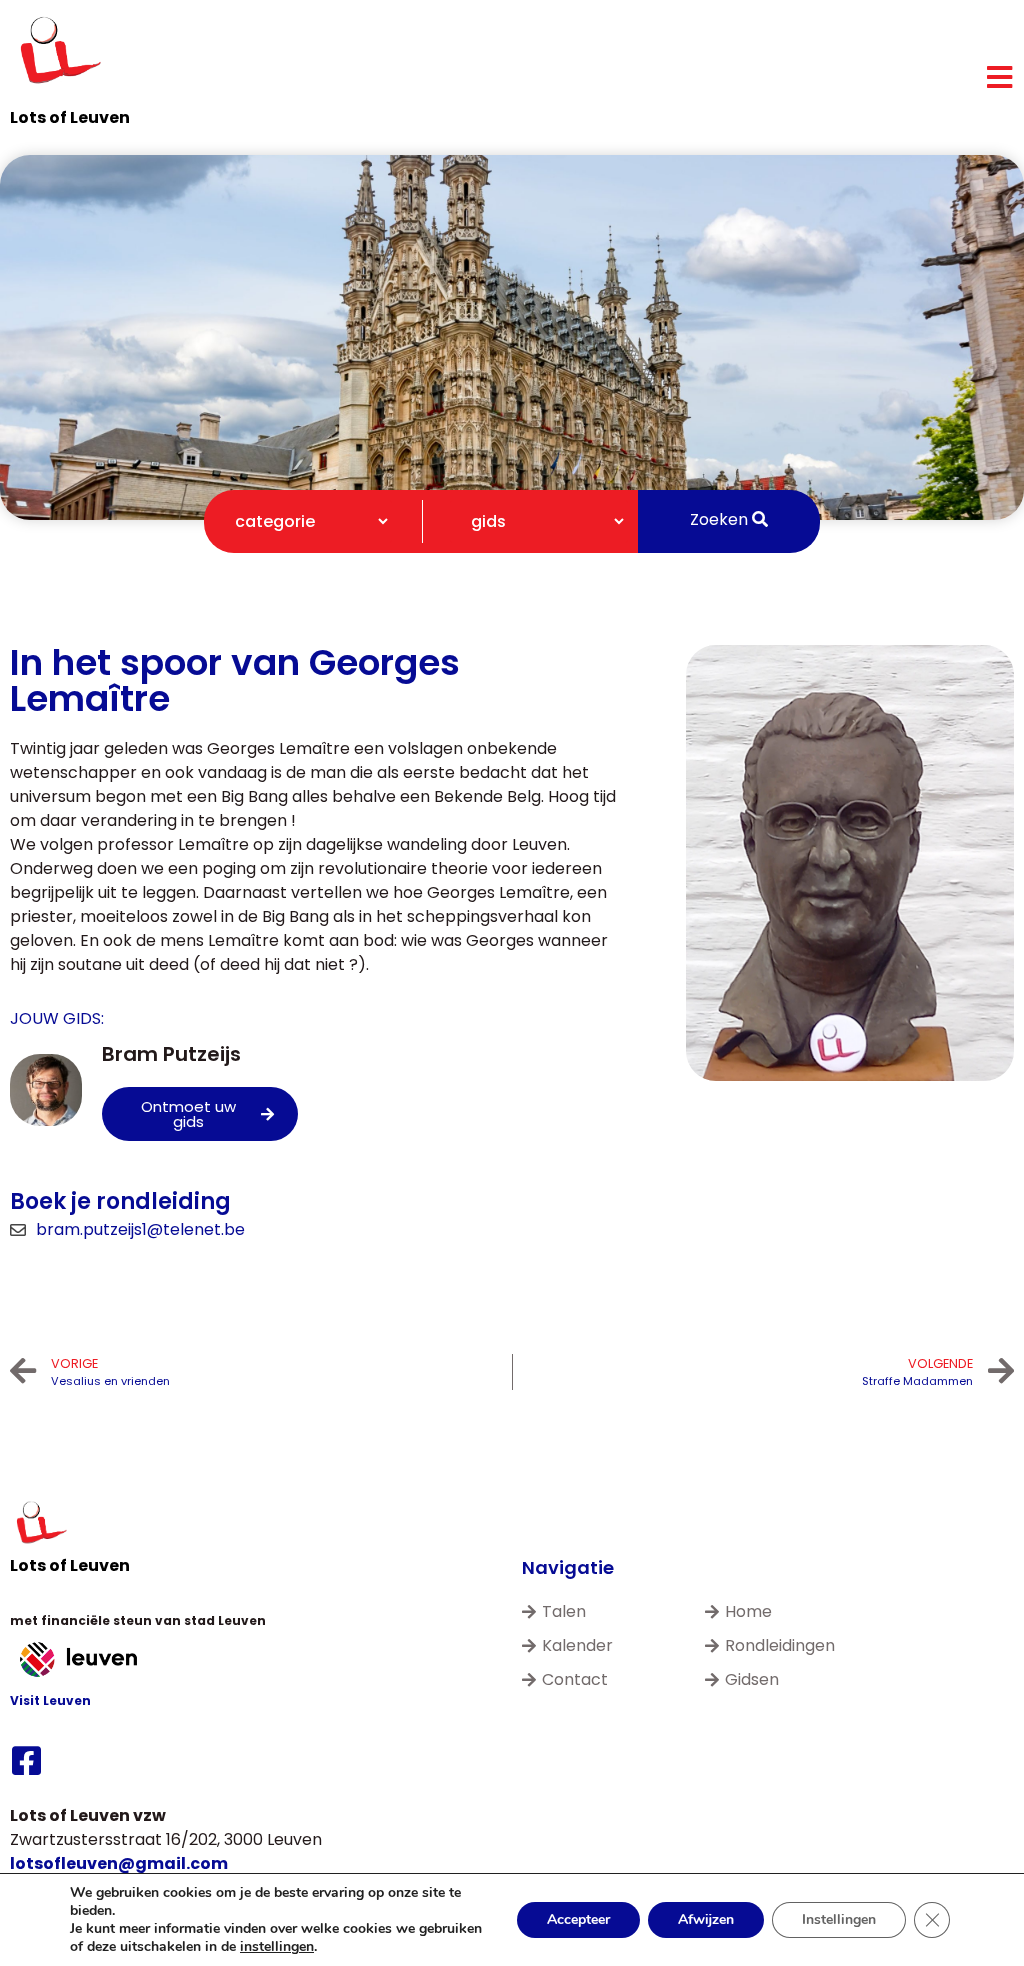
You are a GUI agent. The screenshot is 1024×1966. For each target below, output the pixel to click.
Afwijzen (706, 1919)
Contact (575, 1679)
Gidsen (752, 1679)
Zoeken (721, 519)
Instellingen (839, 1919)
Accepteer (578, 1919)
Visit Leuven (50, 1700)
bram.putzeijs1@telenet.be (140, 1229)
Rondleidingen (780, 1645)
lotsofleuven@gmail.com (119, 1863)
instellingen (277, 1947)
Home (748, 1611)
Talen (564, 1611)
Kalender (577, 1645)
